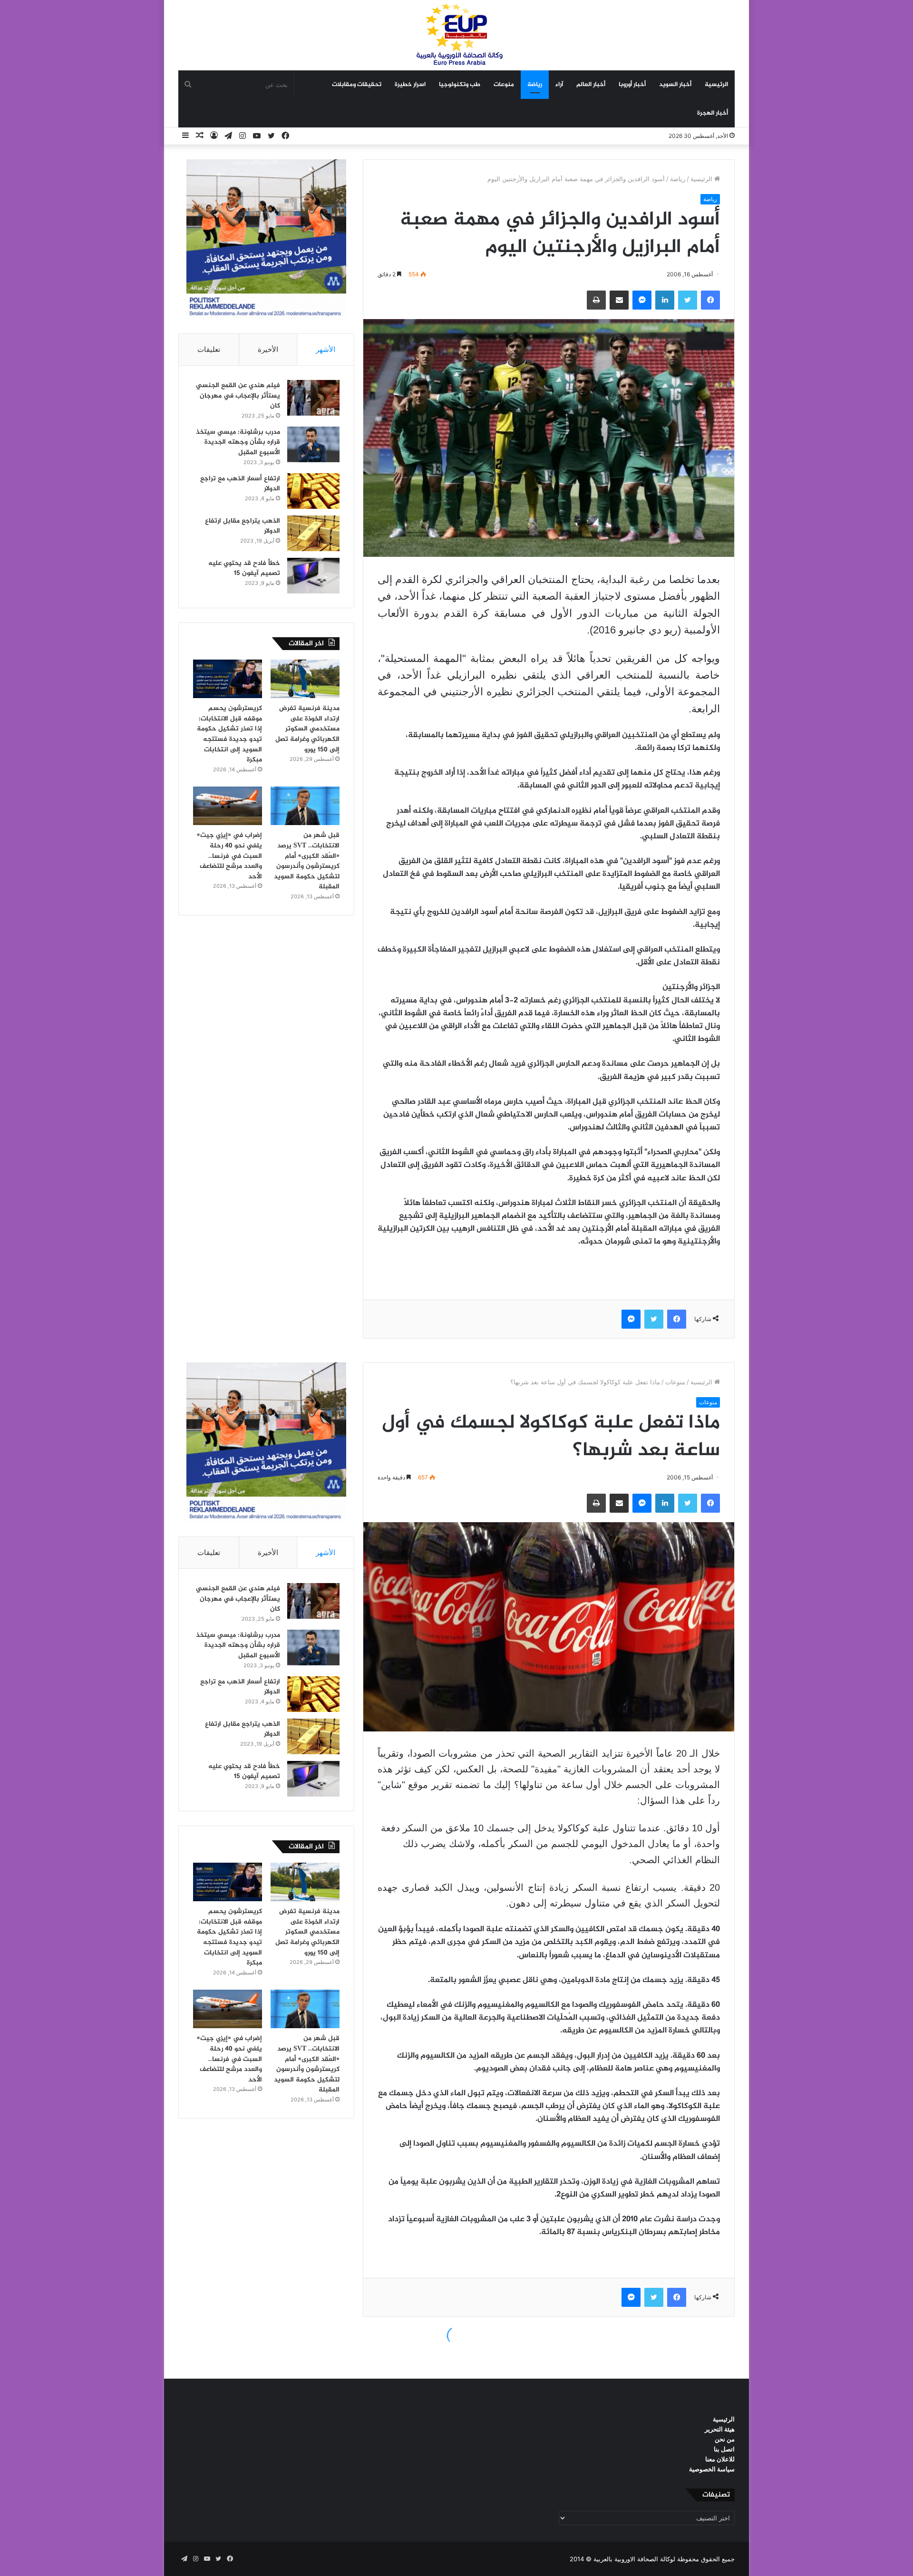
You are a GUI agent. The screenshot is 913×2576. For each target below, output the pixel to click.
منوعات (504, 85)
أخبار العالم (591, 85)
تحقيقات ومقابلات (357, 85)
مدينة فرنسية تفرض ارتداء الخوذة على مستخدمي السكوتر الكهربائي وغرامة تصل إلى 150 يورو (307, 729)
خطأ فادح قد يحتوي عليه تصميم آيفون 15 (244, 569)
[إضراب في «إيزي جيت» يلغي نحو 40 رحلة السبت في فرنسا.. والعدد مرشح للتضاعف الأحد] (228, 806)
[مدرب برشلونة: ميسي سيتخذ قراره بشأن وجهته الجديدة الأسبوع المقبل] (313, 444)
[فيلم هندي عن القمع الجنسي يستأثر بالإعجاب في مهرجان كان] (313, 398)
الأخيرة (268, 349)
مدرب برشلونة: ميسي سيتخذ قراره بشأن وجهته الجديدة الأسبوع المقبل (238, 442)
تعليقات (209, 349)
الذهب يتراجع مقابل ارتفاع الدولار (243, 526)
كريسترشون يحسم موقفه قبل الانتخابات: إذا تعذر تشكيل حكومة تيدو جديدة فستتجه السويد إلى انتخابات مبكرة (229, 734)
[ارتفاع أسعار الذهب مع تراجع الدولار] (313, 491)
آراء (559, 85)
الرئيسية (716, 85)
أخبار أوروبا (632, 85)
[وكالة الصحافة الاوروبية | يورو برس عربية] (456, 35)
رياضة (535, 85)
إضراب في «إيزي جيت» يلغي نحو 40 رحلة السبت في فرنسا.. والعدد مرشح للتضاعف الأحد (229, 856)
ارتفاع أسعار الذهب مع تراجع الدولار (240, 484)
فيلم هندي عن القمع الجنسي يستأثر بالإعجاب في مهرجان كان (238, 396)
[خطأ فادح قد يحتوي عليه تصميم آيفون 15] (313, 576)
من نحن (725, 2439)
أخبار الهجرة (713, 113)
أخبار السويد (675, 85)
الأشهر (325, 349)
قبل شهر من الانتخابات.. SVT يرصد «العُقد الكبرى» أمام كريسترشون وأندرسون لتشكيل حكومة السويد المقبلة (307, 861)
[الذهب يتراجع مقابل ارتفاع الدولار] (313, 533)
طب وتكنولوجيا (460, 85)
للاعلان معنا (720, 2459)
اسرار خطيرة (410, 85)
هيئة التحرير (720, 2429)
